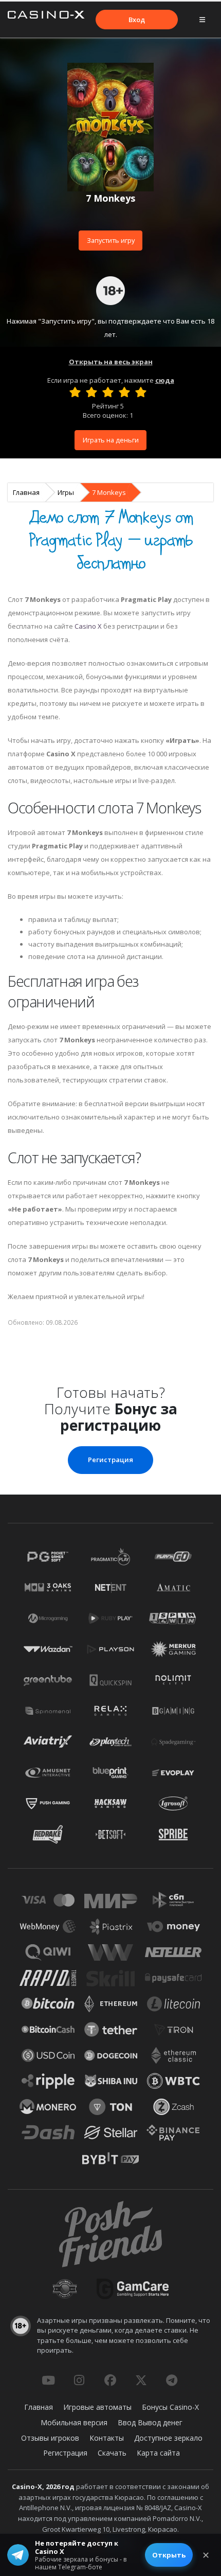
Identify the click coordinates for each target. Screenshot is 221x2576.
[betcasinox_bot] (172, 2380)
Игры (66, 492)
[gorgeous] (141, 392)
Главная (26, 492)
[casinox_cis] (79, 2380)
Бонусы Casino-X (170, 2407)
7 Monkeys (109, 492)
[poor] (91, 392)
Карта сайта (158, 2453)
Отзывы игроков (50, 2438)
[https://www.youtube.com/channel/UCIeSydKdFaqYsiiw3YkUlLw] (48, 2380)
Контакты (107, 2438)
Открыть (169, 2555)
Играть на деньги (111, 440)
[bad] (75, 392)
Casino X (88, 626)
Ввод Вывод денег (150, 2422)
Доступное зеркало (168, 2438)
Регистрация (110, 1460)
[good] (124, 392)
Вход (137, 20)
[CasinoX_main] (141, 2380)
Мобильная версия (74, 2422)
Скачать (112, 2453)
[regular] (108, 392)
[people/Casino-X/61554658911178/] (110, 2380)
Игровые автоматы (97, 2407)
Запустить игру (111, 240)
